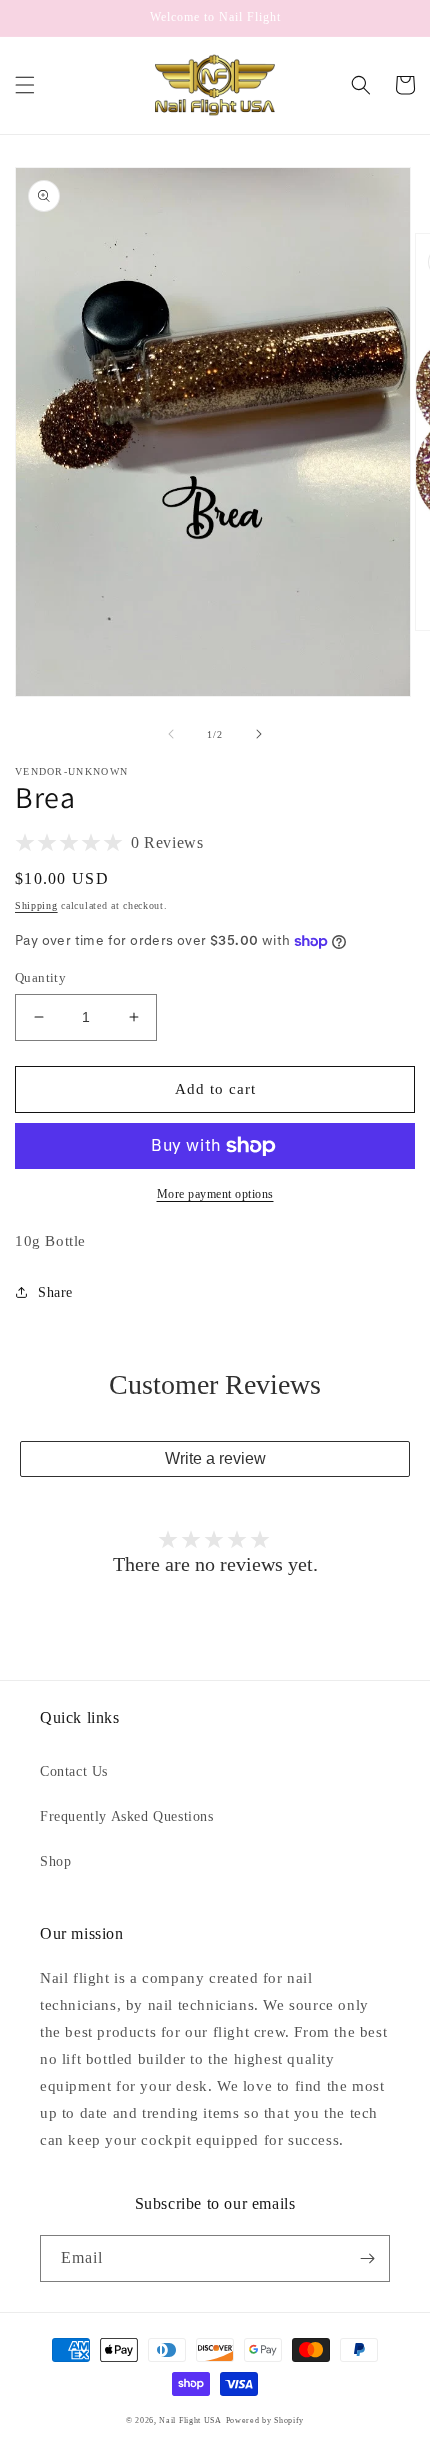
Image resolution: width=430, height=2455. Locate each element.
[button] (25, 85)
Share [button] (55, 1292)
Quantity (40, 977)
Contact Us (74, 1771)
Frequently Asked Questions (127, 1816)
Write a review (215, 1458)
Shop (55, 1861)
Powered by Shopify (265, 2420)
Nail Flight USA (190, 2420)
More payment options (215, 1194)
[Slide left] (171, 734)
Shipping (36, 905)
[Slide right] (259, 734)
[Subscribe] (367, 2258)
